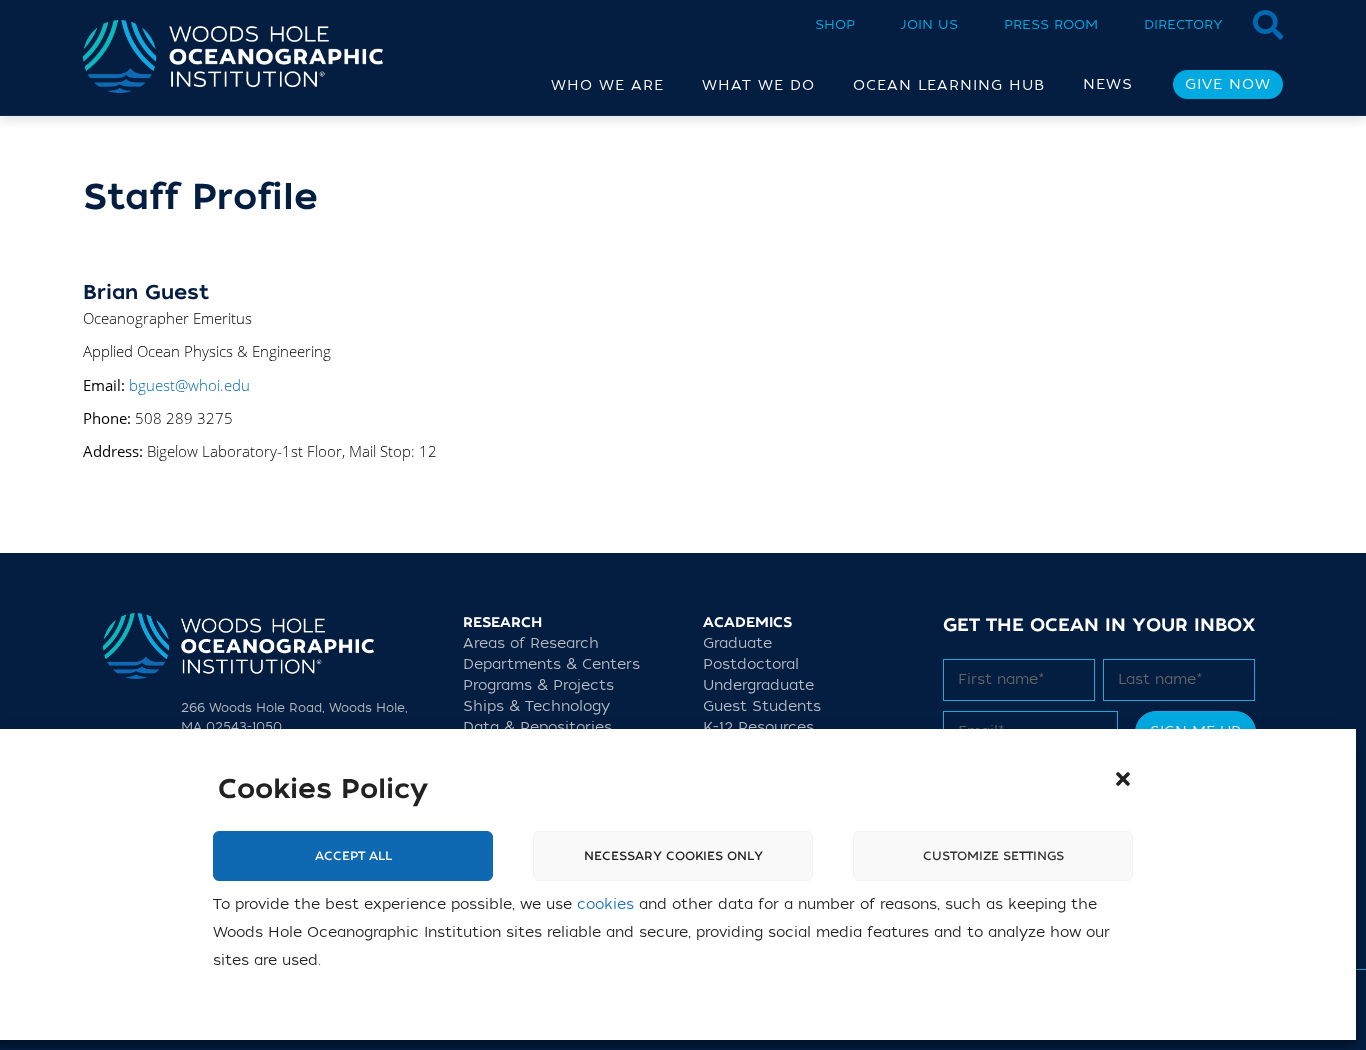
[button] (1123, 779)
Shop (835, 24)
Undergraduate (758, 685)
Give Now (1228, 84)
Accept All (353, 856)
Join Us (929, 24)
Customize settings (993, 856)
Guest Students (762, 706)
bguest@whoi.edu (189, 385)
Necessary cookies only (673, 856)
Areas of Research (531, 643)
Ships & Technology (536, 706)
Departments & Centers (551, 664)
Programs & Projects (538, 685)
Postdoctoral (751, 664)
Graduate (737, 643)
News (1108, 84)
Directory (1183, 24)
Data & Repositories (537, 727)
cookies (605, 904)
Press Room (1051, 24)
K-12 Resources (758, 727)
